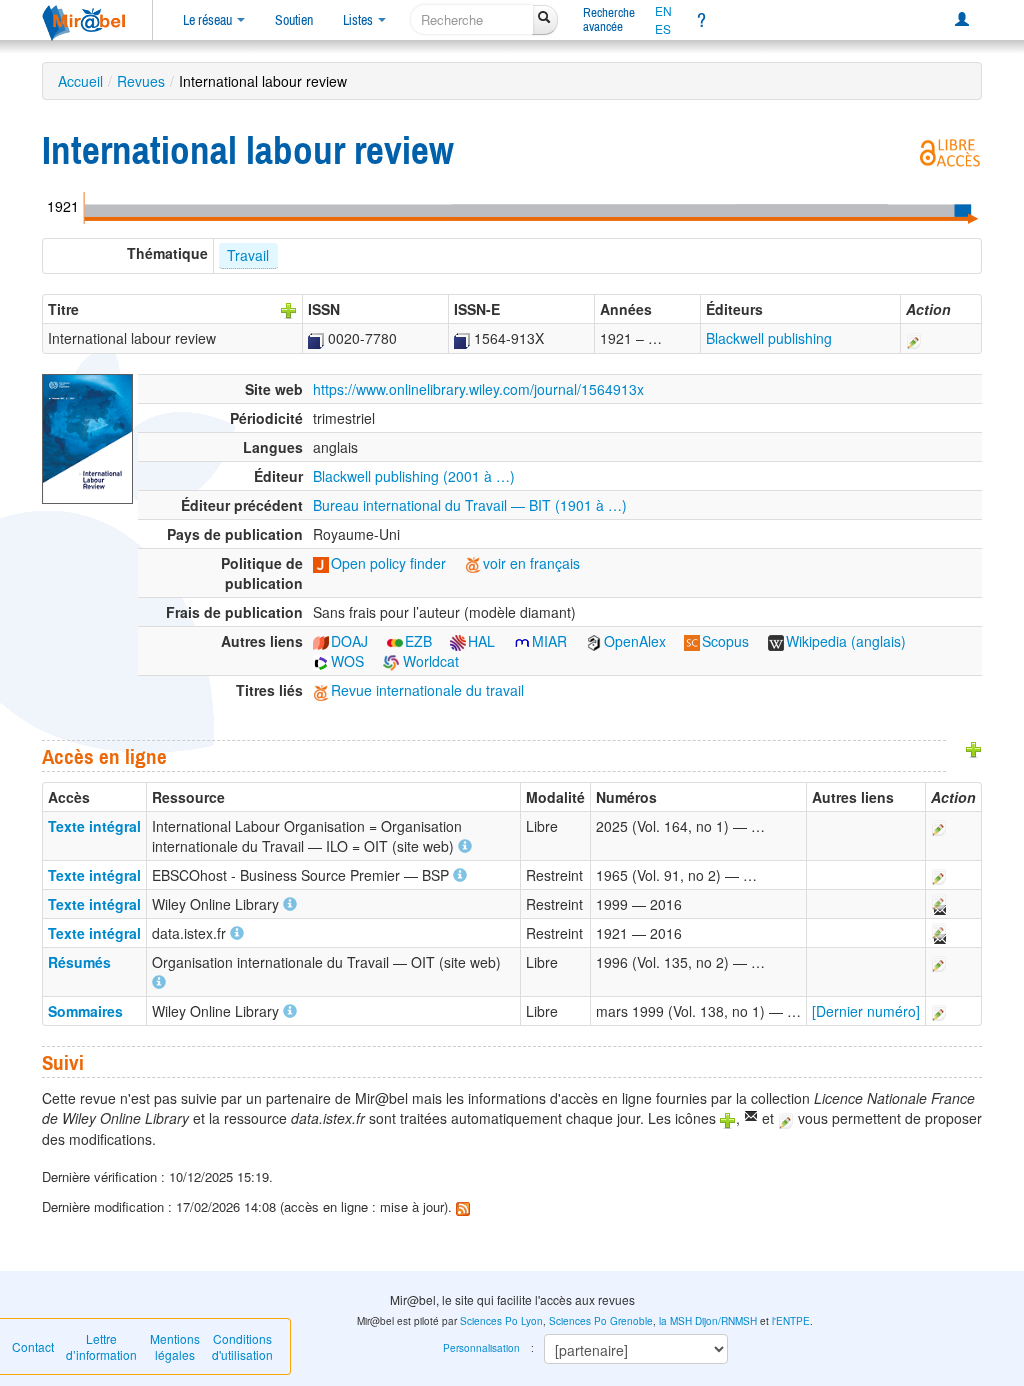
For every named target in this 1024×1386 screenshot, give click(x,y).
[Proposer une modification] (914, 338)
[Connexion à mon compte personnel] (962, 20)
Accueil (80, 81)
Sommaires (85, 1011)
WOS (347, 661)
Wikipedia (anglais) (846, 641)
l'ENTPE (791, 1321)
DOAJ (349, 641)
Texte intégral (94, 826)
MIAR (549, 641)
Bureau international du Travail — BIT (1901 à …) (470, 505)
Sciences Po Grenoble (601, 1321)
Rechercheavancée (609, 19)
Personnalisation (481, 1348)
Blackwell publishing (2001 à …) (414, 476)
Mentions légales (175, 1346)
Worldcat (429, 661)
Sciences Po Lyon (501, 1321)
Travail (248, 255)
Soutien (294, 20)
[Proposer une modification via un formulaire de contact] (938, 904)
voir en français (531, 563)
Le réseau (209, 20)
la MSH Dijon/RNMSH (708, 1321)
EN (663, 11)
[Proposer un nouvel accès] (974, 748)
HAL (481, 641)
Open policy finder (388, 563)
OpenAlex (635, 641)
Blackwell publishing (769, 338)
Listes (359, 20)
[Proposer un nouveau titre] (289, 309)
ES (663, 29)
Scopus (725, 641)
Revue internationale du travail (427, 690)
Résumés (79, 962)
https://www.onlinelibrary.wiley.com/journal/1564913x (478, 389)
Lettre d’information (101, 1346)
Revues (141, 81)
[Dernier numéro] (866, 1011)
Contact (33, 1346)
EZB (418, 641)
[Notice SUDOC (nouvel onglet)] (316, 338)
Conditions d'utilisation (242, 1346)
